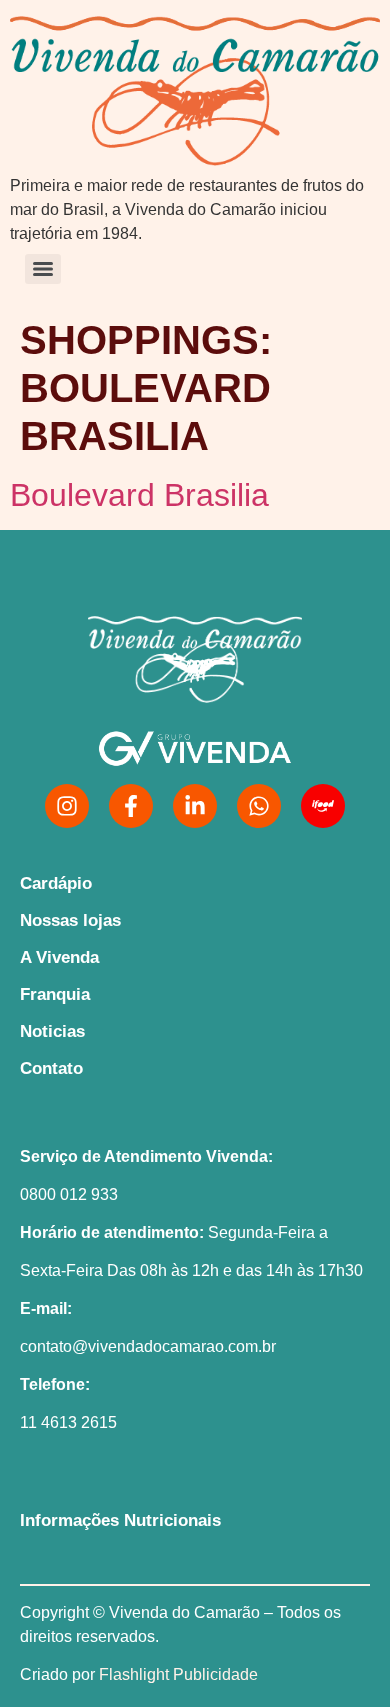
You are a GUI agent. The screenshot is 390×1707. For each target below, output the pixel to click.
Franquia (55, 994)
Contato (51, 1068)
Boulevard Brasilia (139, 495)
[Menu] (43, 269)
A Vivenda (59, 957)
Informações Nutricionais (120, 1520)
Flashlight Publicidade (178, 1674)
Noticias (52, 1031)
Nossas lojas (70, 920)
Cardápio (56, 883)
